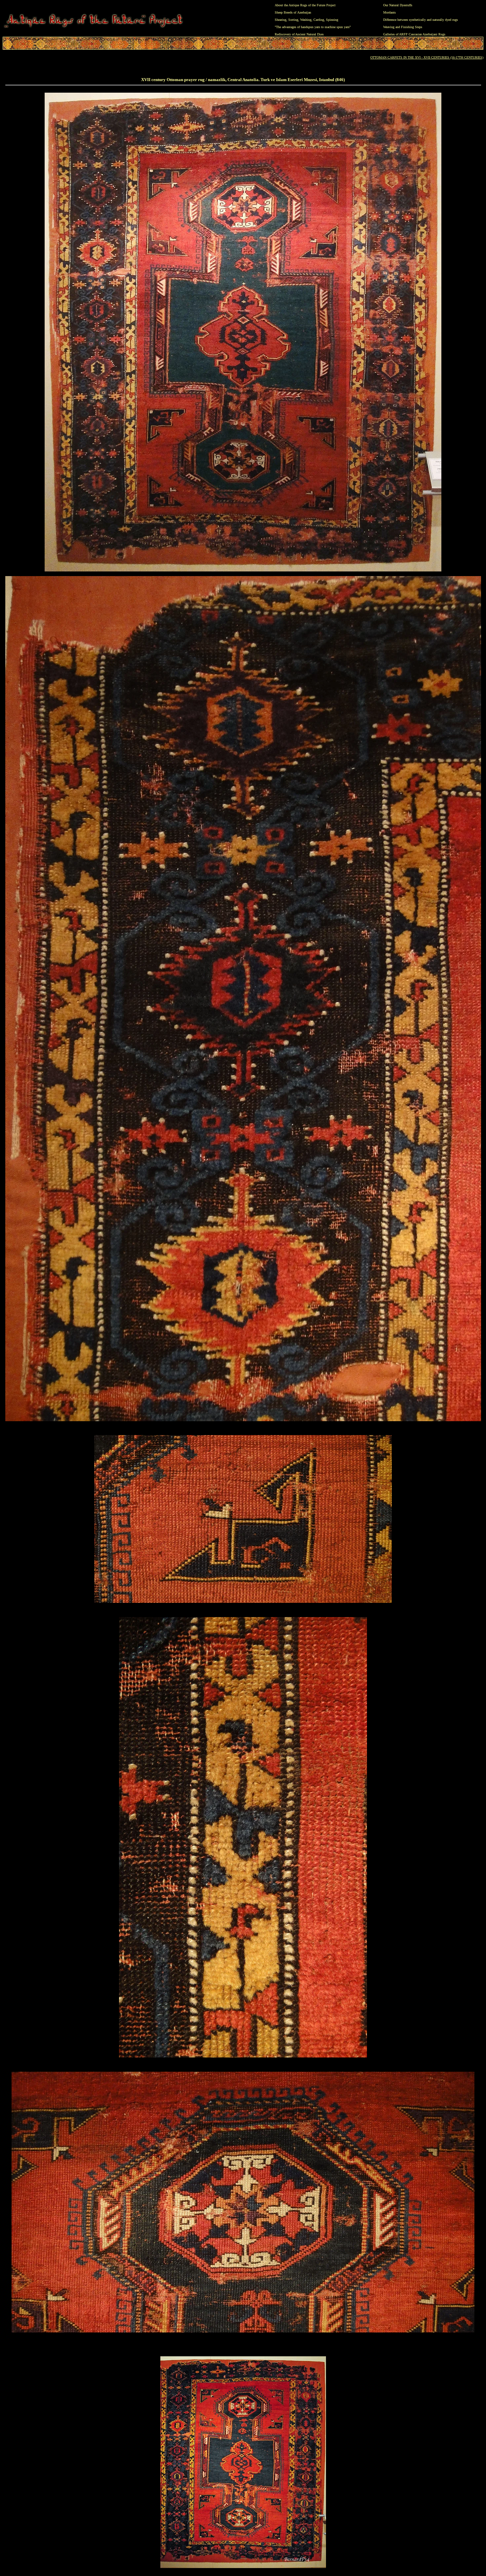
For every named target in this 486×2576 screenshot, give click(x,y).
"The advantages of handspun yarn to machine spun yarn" (313, 27)
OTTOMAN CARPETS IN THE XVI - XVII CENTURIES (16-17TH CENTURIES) (427, 57)
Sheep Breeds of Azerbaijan (293, 12)
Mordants (389, 12)
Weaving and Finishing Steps (403, 27)
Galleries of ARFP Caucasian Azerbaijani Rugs (414, 34)
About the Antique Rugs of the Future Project (305, 5)
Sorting (293, 20)
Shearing (281, 20)
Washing (306, 20)
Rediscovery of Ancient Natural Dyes (299, 34)
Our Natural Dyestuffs (398, 5)
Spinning (332, 20)
